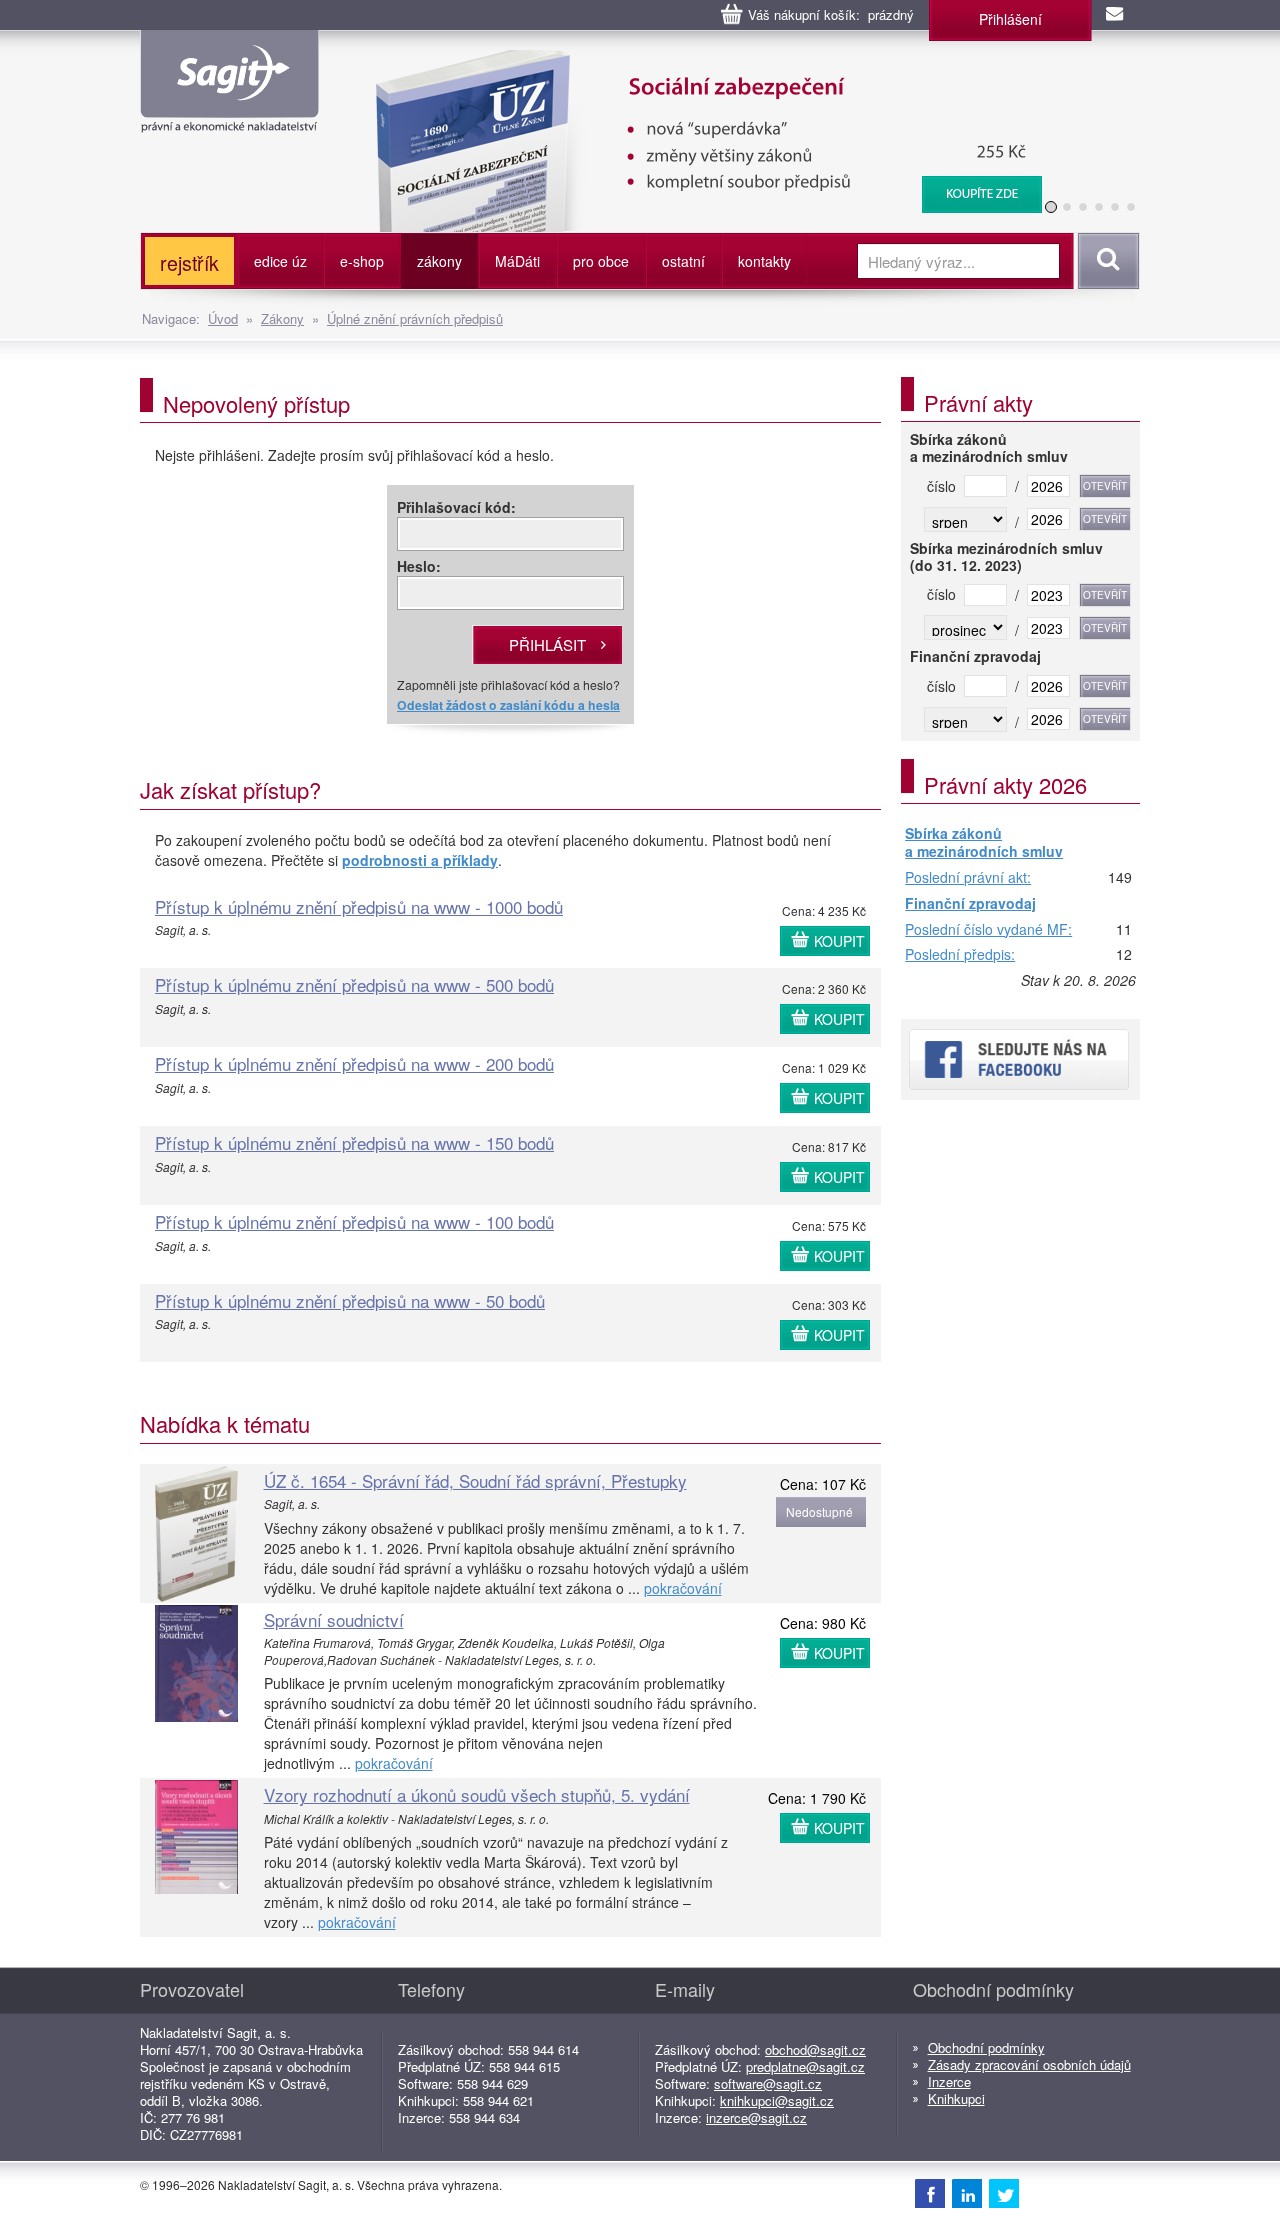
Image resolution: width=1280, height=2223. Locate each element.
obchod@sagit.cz (815, 2049)
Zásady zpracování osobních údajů (1029, 2064)
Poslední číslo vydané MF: (988, 930)
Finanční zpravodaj (970, 904)
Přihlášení (1010, 19)
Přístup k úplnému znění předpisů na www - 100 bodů (354, 1221)
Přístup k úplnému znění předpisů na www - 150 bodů (354, 1142)
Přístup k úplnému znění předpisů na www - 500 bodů (354, 984)
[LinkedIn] (967, 2193)
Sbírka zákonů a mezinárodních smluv (984, 842)
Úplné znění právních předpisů (415, 318)
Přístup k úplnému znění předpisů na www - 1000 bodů (359, 906)
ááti (517, 261)
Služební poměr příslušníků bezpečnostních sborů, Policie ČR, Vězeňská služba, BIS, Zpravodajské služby (697, 70)
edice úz (280, 261)
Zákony (282, 318)
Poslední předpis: (960, 955)
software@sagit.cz (768, 2083)
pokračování (683, 1588)
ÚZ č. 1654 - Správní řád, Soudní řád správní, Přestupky (475, 1480)
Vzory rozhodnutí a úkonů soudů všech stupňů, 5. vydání (477, 1794)
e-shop (362, 261)
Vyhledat (1105, 261)
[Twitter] (1004, 2193)
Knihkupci (956, 2098)
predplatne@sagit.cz (805, 2066)
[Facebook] (930, 2193)
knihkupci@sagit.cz (777, 2100)
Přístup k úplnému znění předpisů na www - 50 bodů (350, 1300)
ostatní (683, 261)
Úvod (223, 318)
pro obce (601, 261)
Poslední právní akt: (968, 878)
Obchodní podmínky (986, 2047)
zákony (439, 261)
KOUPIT (839, 941)
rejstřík (189, 262)
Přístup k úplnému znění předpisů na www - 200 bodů (354, 1063)
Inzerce (949, 2081)
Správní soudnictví (334, 1619)
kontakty (764, 261)
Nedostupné (819, 1511)
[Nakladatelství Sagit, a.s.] (229, 116)
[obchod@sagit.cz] (1116, 15)
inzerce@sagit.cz (756, 2117)
